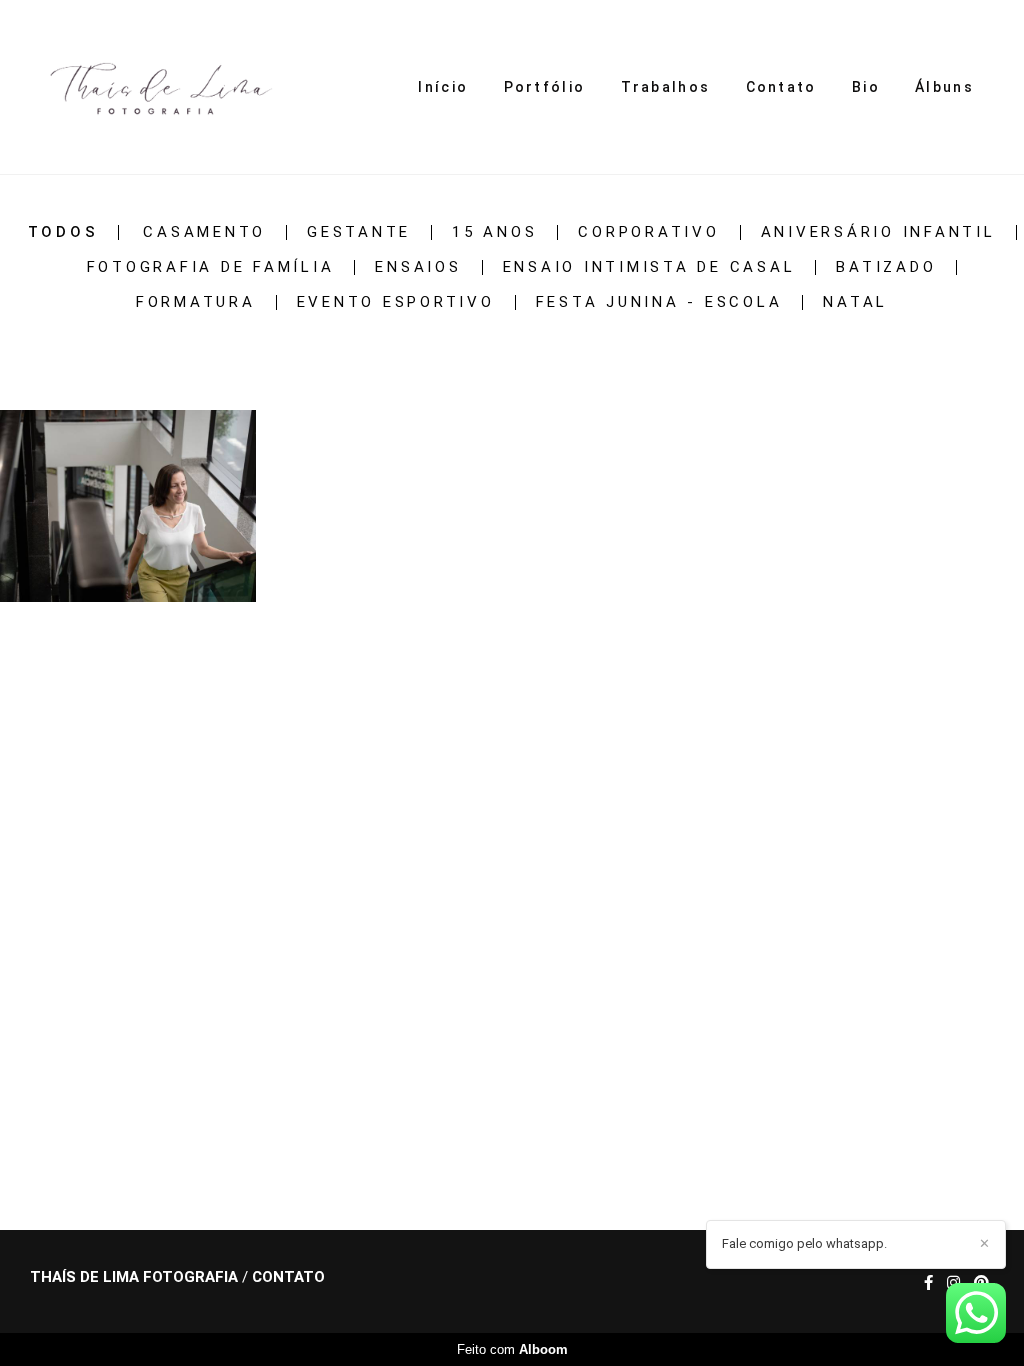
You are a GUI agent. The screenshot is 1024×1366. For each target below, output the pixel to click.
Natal (855, 302)
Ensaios (418, 267)
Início (443, 87)
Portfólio (545, 87)
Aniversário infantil (878, 232)
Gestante (359, 232)
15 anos (494, 232)
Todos (63, 232)
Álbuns (944, 87)
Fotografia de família (211, 267)
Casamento (204, 232)
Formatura (196, 302)
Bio (866, 87)
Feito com (512, 1349)
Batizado (886, 267)
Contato (781, 87)
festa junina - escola (659, 302)
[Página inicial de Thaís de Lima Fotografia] (155, 87)
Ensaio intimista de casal (649, 267)
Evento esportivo (396, 302)
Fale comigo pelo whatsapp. (804, 1243)
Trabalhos (666, 87)
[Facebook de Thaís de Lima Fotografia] (928, 1283)
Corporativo (648, 232)
